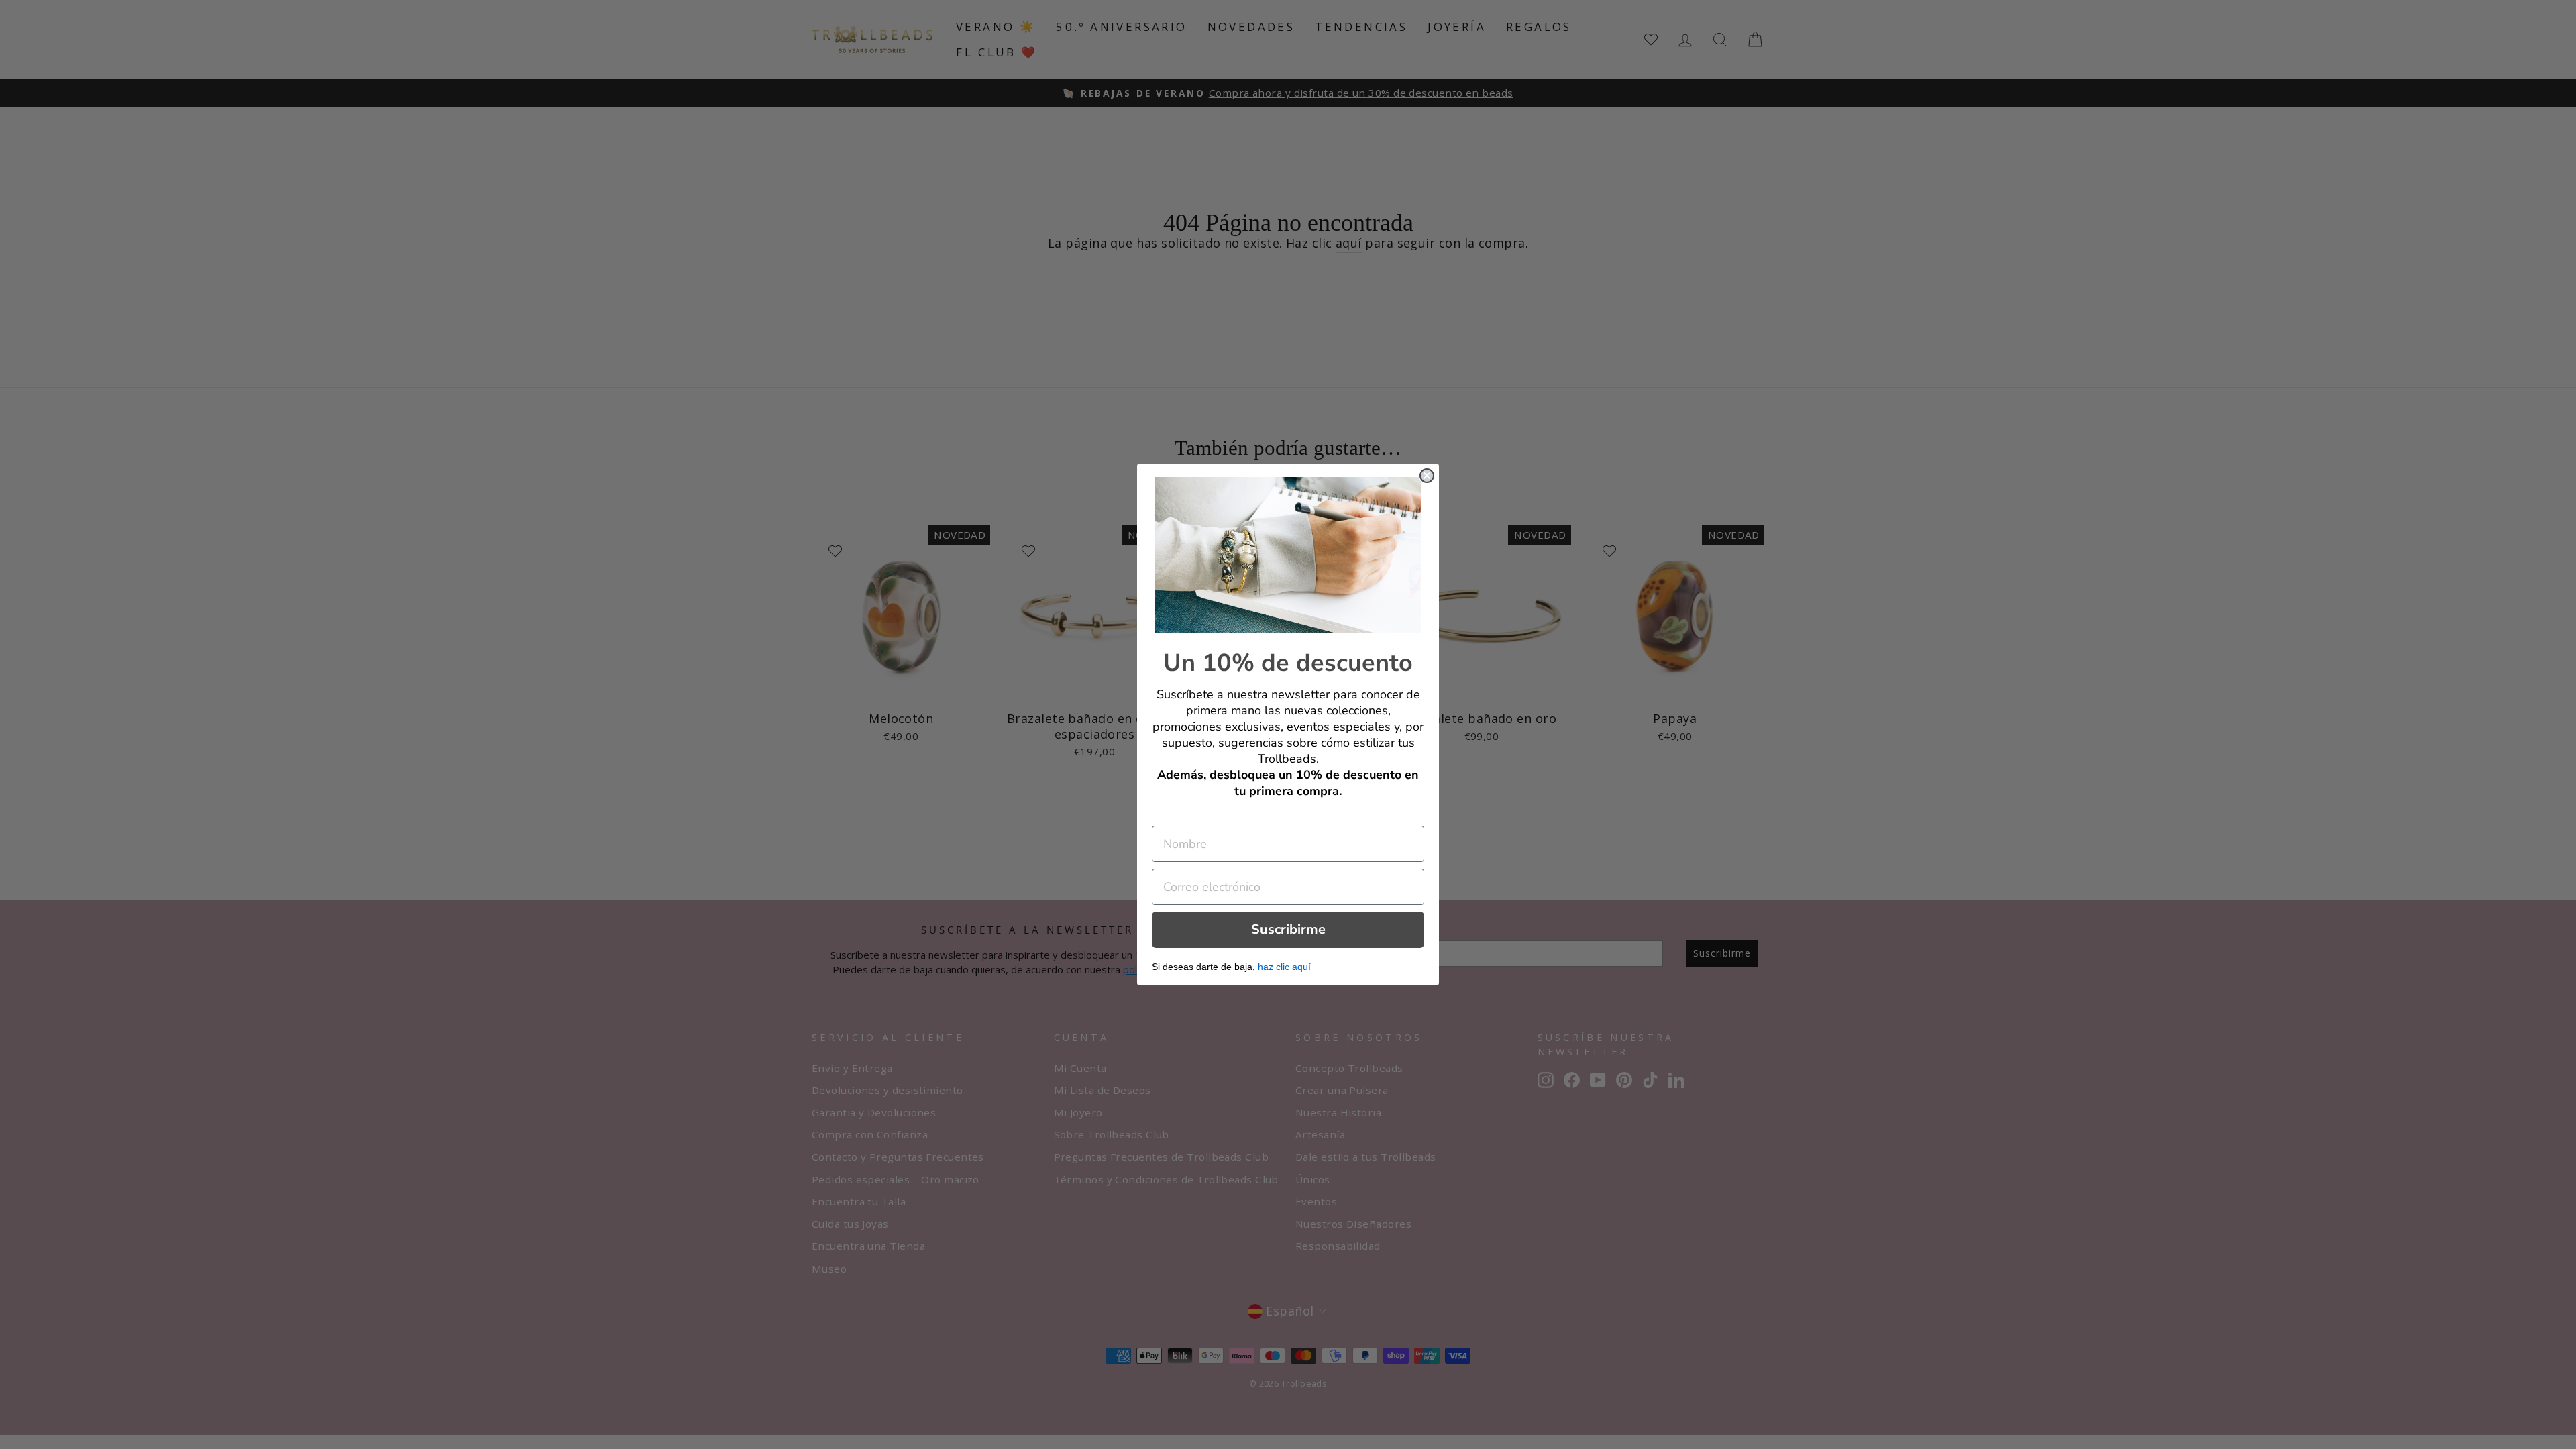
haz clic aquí (1284, 967)
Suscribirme (1288, 929)
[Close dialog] (1427, 476)
